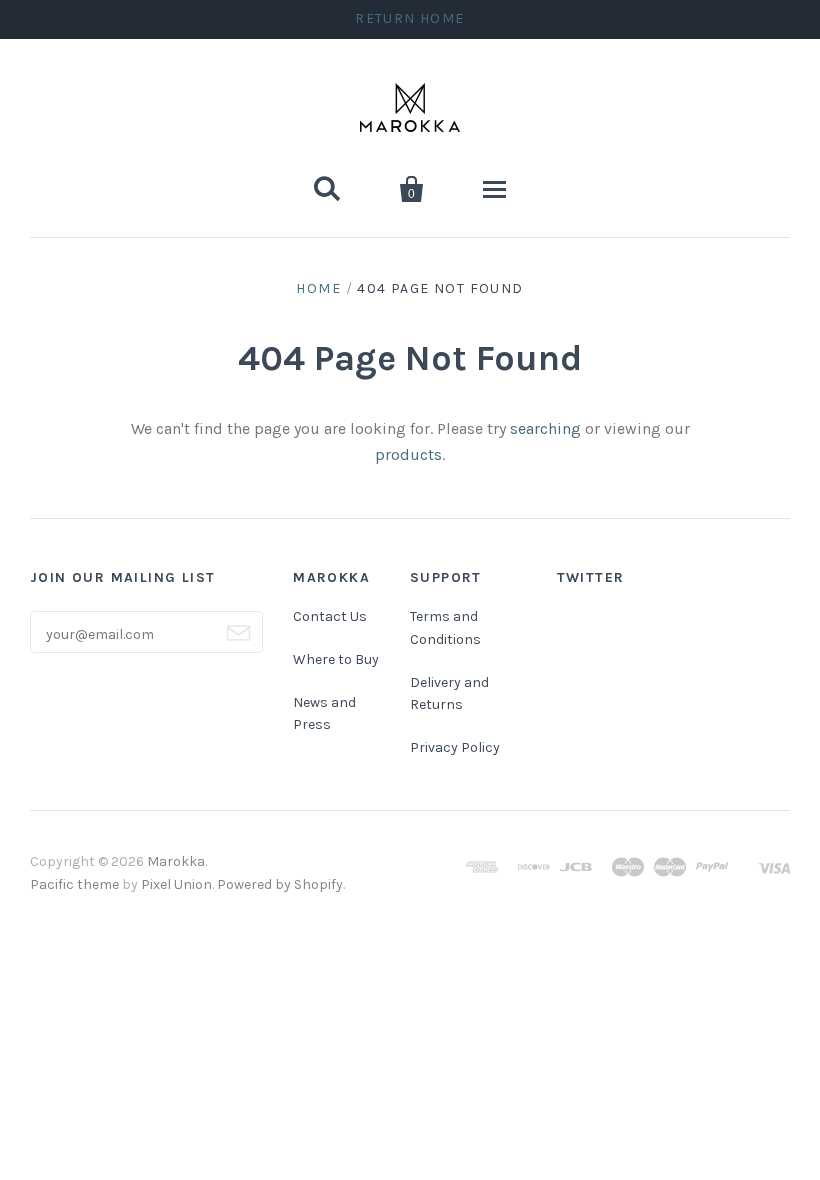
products (408, 454)
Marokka (176, 861)
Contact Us (330, 616)
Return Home (409, 18)
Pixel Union (176, 884)
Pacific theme (74, 884)
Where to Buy (336, 659)
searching (545, 428)
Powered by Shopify (280, 884)
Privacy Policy (455, 747)
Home (318, 288)
